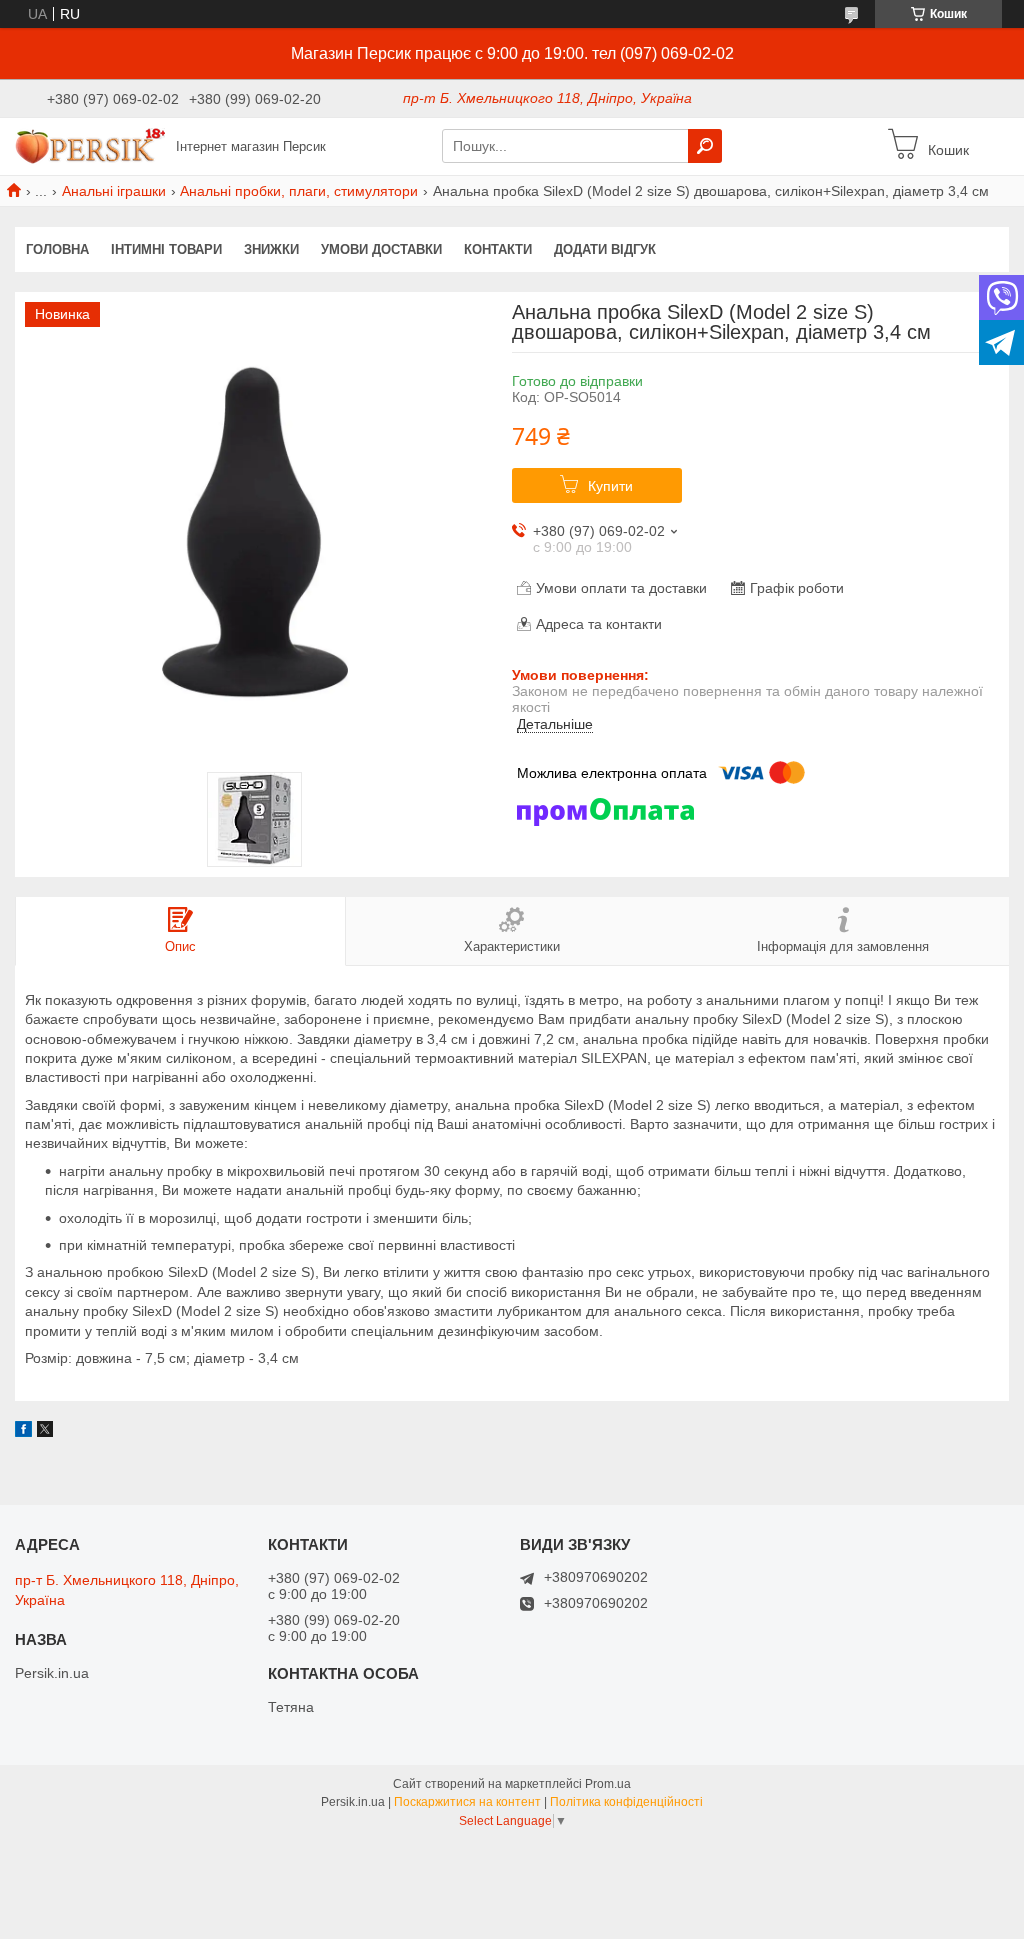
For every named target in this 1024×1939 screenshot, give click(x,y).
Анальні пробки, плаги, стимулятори (299, 191)
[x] (45, 1432)
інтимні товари (166, 249)
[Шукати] (705, 146)
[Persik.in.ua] (90, 145)
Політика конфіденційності (626, 1802)
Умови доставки (381, 249)
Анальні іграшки (114, 191)
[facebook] (23, 1432)
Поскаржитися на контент (467, 1802)
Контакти (498, 249)
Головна (57, 249)
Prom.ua (608, 1784)
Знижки (271, 249)
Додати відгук (605, 249)
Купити (610, 486)
